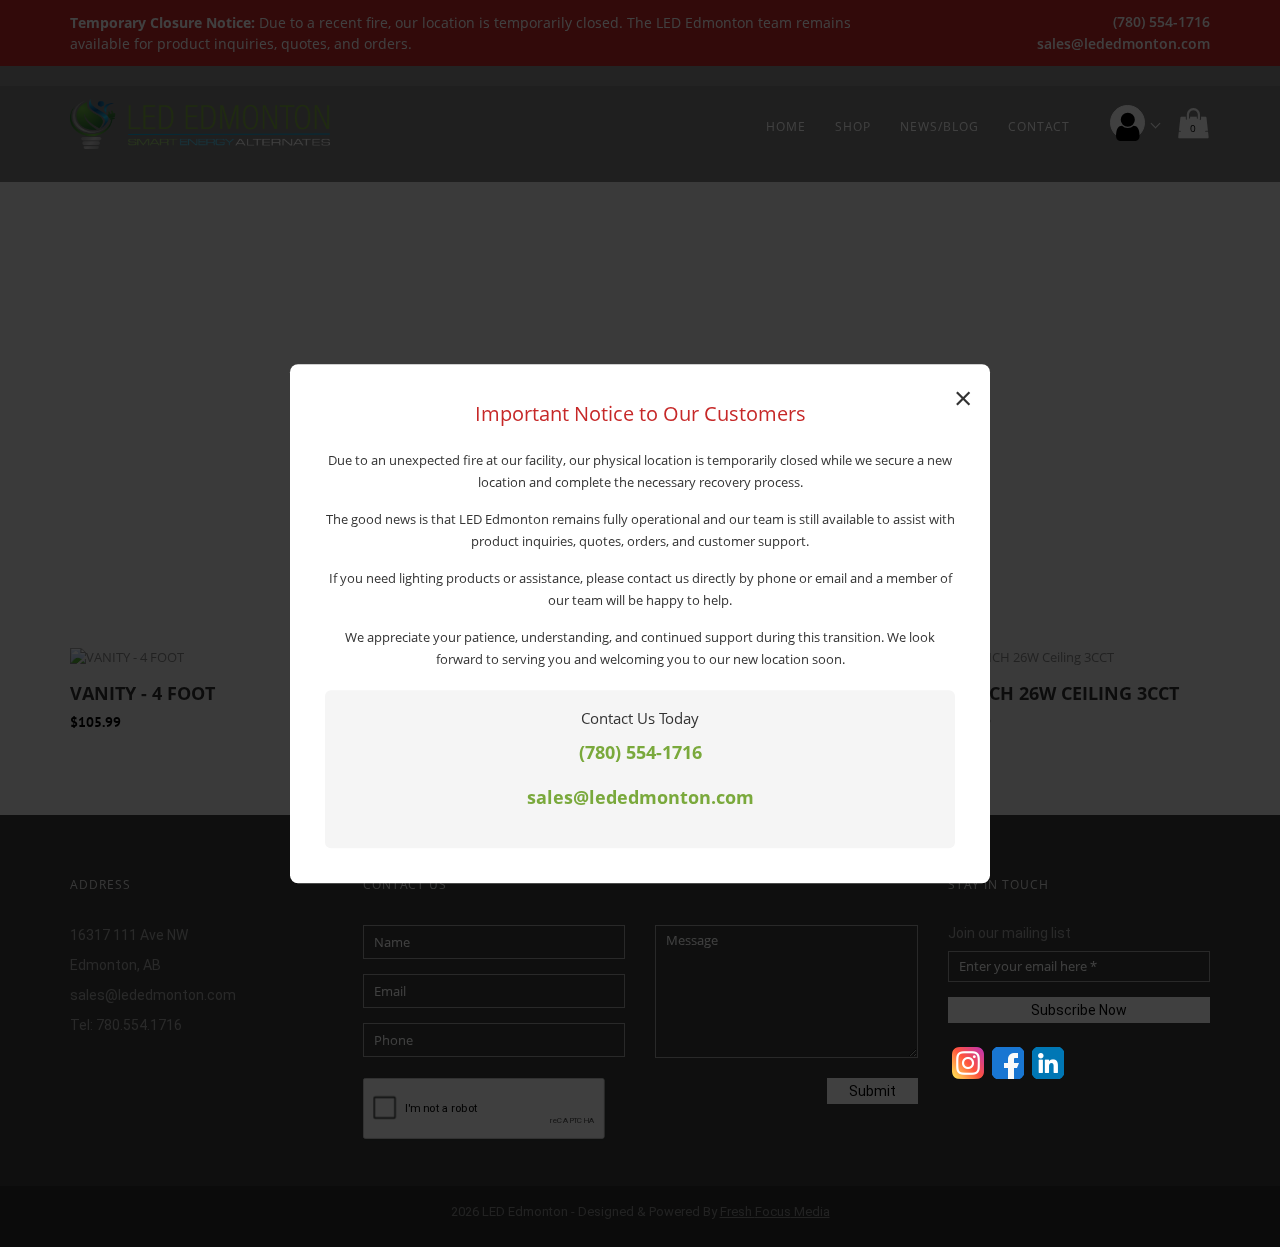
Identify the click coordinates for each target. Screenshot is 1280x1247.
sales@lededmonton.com (640, 798)
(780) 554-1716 (640, 752)
